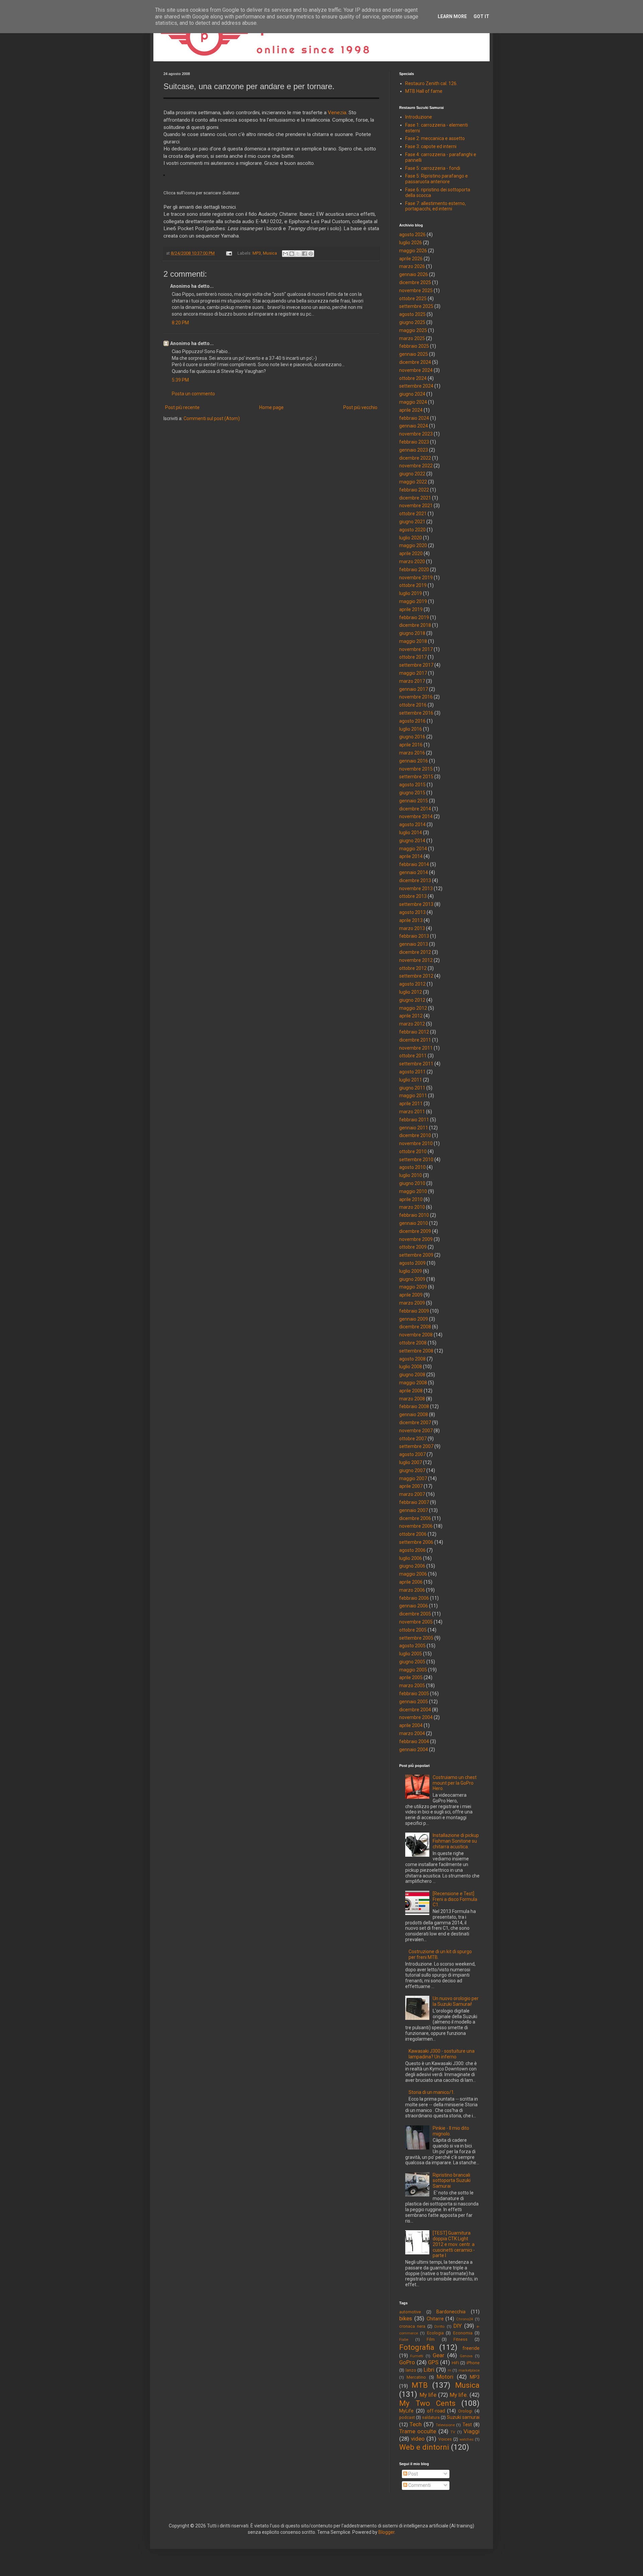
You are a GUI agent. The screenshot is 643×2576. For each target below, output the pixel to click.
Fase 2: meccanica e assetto (435, 138)
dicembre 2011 (415, 1040)
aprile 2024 (411, 410)
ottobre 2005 (413, 1630)
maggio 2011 (413, 1096)
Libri (429, 2370)
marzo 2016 (412, 753)
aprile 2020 (411, 553)
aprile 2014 (411, 856)
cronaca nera (412, 2326)
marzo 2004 (412, 1733)
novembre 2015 (416, 769)
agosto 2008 (412, 1359)
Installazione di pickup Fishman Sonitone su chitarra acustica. (456, 1841)
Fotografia (417, 2347)
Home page (271, 407)
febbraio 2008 (414, 1406)
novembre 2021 (416, 506)
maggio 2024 (413, 402)
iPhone (473, 2363)
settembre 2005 (416, 1638)
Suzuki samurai (463, 2417)
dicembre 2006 (415, 1518)
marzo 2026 (412, 266)
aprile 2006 (411, 1582)
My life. (459, 2395)
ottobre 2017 (413, 657)
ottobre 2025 (413, 299)
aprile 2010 (411, 1199)
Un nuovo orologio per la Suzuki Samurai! (456, 2001)
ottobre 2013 (413, 896)
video (418, 2439)
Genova (466, 2356)
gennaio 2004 (414, 1749)
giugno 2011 (412, 1088)
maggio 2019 (413, 601)
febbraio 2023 (414, 442)
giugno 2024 (412, 394)
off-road (436, 2411)
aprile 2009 (411, 1295)
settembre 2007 (416, 1446)
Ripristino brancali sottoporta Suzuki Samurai (452, 2181)
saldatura (431, 2417)
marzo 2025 (412, 338)
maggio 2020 (413, 545)
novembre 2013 (416, 888)
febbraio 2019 (414, 617)
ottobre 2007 (413, 1439)
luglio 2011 (411, 1080)
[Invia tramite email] (285, 254)
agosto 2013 (412, 912)
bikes (406, 2318)
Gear (439, 2355)
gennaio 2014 (414, 872)
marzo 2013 (412, 928)
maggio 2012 (413, 1008)
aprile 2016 (411, 745)
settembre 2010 (416, 1160)
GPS (433, 2362)
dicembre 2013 (415, 880)
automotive (410, 2312)
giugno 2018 (412, 633)
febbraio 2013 (414, 936)
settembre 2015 (416, 777)
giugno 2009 (412, 1279)
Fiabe (404, 2340)
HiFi (455, 2363)
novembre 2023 (416, 434)
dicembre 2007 (415, 1423)
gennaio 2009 (414, 1319)
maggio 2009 (413, 1287)
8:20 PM (180, 323)
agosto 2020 (412, 530)
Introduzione (419, 117)
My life (428, 2395)
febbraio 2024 (414, 418)
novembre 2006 (416, 1526)
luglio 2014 (411, 833)
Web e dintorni (424, 2447)
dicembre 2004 (415, 1710)
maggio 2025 (413, 330)
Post (413, 2474)
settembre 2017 (416, 665)
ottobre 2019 (413, 585)
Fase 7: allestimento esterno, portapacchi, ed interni (436, 206)
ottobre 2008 (413, 1343)
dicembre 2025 (415, 282)
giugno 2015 (412, 793)
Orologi (465, 2411)
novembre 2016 (416, 697)
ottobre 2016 (413, 705)
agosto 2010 (412, 1167)
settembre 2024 (416, 386)
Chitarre (435, 2319)
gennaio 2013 (414, 944)
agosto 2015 (412, 785)
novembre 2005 (416, 1622)
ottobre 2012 (413, 968)
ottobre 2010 (413, 1151)
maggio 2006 (413, 1574)
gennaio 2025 (414, 354)
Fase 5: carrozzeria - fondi (433, 168)
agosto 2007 (412, 1454)
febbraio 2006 (414, 1598)
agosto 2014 (412, 824)
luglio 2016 (411, 729)
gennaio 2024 (414, 426)
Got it (481, 16)
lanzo (411, 2370)
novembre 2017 (416, 649)
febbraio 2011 (414, 1120)
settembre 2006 (416, 1542)
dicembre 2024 (415, 362)
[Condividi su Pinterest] (311, 254)
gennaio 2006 (414, 1606)
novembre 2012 (416, 960)
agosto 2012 (412, 984)
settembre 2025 (416, 306)
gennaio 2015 (414, 801)
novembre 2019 (416, 578)
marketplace (469, 2370)
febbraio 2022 (414, 490)
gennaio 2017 (414, 689)
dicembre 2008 (415, 1327)
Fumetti (417, 2356)
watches (467, 2439)
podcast (407, 2417)
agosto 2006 (412, 1550)
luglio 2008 (411, 1367)
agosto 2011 (412, 1072)
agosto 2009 (412, 1263)
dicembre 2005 (415, 1614)
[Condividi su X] (298, 254)
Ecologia (435, 2333)
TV (453, 2432)
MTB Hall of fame (424, 91)
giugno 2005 (412, 1662)
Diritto (439, 2327)
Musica (270, 253)
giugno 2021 (412, 522)
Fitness (460, 2339)
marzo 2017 (412, 681)
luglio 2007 (411, 1462)
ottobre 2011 (413, 1056)
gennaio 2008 (414, 1414)
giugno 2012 (412, 1000)
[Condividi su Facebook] (304, 254)
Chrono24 (465, 2319)
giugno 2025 (412, 322)
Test (467, 2425)
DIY (458, 2326)
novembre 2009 (416, 1239)
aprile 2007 (411, 1486)
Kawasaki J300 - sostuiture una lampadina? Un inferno (442, 2054)
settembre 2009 (416, 1255)
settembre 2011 (416, 1064)
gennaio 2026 (414, 274)
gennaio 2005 (414, 1702)
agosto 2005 (412, 1646)
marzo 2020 (412, 562)
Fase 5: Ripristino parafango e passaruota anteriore (437, 179)
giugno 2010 (412, 1183)
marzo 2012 (412, 1024)
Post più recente (182, 407)
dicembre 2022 (415, 458)
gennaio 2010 (414, 1223)
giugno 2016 (412, 737)
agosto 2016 (412, 721)
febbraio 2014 (414, 864)
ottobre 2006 (413, 1534)
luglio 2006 (411, 1558)
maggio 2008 (413, 1383)
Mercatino (416, 2377)
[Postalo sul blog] (292, 254)
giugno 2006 (412, 1566)
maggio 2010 (413, 1191)
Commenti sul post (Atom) (212, 418)
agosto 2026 (412, 235)
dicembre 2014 (415, 809)
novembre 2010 (416, 1143)
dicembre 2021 (415, 498)
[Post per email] (229, 253)
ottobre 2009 (413, 1247)
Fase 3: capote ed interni (431, 146)
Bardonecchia (451, 2312)
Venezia (337, 113)
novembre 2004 (416, 1717)
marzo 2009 (412, 1303)
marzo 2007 (412, 1494)
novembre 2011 (416, 1048)
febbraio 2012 (414, 1032)
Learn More (452, 16)
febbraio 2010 (414, 1215)
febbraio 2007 (414, 1502)
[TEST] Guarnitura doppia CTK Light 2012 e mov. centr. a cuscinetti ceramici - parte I (454, 2244)
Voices (445, 2439)
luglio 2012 (411, 992)
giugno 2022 (412, 474)
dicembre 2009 (415, 1231)
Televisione (445, 2425)
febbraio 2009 (414, 1311)
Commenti (419, 2485)
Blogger (386, 2532)
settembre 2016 (416, 713)
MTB (420, 2385)
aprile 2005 (411, 1677)
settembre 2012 (416, 976)
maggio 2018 (413, 641)
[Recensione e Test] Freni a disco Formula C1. (455, 1899)
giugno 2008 (412, 1375)
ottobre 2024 (413, 378)
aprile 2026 (411, 259)
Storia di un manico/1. (432, 2092)
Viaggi (472, 2431)
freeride (471, 2348)
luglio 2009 (411, 1271)
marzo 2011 (412, 1112)
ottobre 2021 (413, 514)
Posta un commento (193, 394)
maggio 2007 (413, 1478)
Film (431, 2339)
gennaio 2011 (414, 1128)
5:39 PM (180, 380)
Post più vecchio (360, 407)
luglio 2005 (411, 1654)
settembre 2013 (416, 904)
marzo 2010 (412, 1207)
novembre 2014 (416, 816)
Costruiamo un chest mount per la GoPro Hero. (455, 1783)
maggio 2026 (413, 251)
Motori (445, 2377)
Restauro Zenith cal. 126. (431, 83)
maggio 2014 (413, 849)
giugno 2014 (412, 841)
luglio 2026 (411, 243)
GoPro (407, 2362)
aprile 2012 (411, 1016)
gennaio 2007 (414, 1510)
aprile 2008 (411, 1391)
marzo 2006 (412, 1590)
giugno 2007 (412, 1470)
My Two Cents (427, 2403)
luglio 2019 (411, 593)
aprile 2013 (411, 920)
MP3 (257, 253)
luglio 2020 (411, 538)
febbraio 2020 (414, 570)
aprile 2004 (411, 1725)
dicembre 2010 (415, 1135)
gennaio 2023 (414, 450)
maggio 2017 (413, 673)
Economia (463, 2333)
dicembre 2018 (415, 625)
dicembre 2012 (415, 952)
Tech (416, 2424)
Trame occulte (418, 2431)
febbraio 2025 (414, 346)
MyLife (406, 2411)
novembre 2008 (416, 1335)
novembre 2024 (416, 370)
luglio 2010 (411, 1175)
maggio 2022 (413, 482)
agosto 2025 (412, 314)
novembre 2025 (416, 290)
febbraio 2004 (414, 1741)
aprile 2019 (411, 609)
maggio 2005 (413, 1670)
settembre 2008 (416, 1351)
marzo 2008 (412, 1399)
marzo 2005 (412, 1686)
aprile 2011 (411, 1104)
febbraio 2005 (414, 1694)
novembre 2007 (416, 1431)
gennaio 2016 (414, 761)
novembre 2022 (416, 466)
